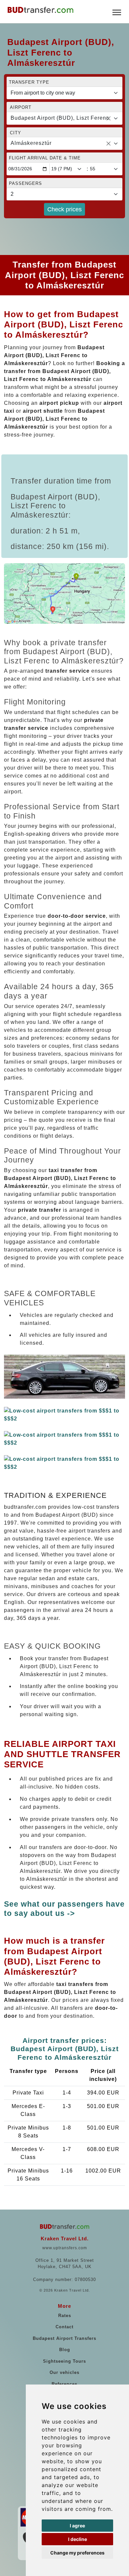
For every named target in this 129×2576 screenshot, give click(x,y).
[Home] (40, 10)
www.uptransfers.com (65, 2248)
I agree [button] (77, 2526)
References (64, 2384)
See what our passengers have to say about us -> (64, 1909)
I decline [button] (78, 2539)
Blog (65, 2350)
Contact (64, 2327)
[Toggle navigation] (117, 12)
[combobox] (64, 118)
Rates (65, 2316)
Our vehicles (64, 2372)
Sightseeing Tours (64, 2361)
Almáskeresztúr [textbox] (31, 143)
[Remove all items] (108, 118)
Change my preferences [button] (77, 2553)
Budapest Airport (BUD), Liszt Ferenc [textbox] (60, 118)
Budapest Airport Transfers (64, 2338)
